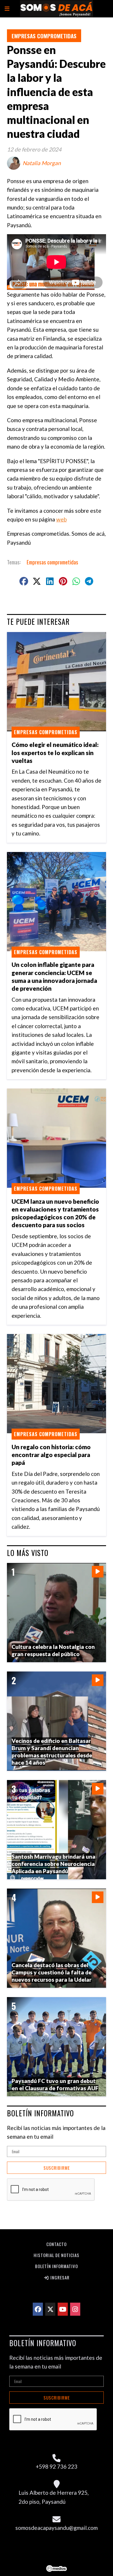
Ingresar (59, 2277)
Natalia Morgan (42, 163)
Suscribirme (57, 2168)
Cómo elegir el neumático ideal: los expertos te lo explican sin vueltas (55, 752)
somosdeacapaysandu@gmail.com (57, 2528)
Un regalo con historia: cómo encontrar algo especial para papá (51, 1455)
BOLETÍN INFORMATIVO (40, 2113)
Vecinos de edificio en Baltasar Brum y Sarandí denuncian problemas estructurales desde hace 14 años (52, 1751)
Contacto (57, 2244)
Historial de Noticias (57, 2255)
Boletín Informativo (57, 2266)
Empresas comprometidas (44, 36)
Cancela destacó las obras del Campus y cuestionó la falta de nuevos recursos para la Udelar (52, 1972)
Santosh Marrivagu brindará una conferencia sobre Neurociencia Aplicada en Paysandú (53, 1864)
